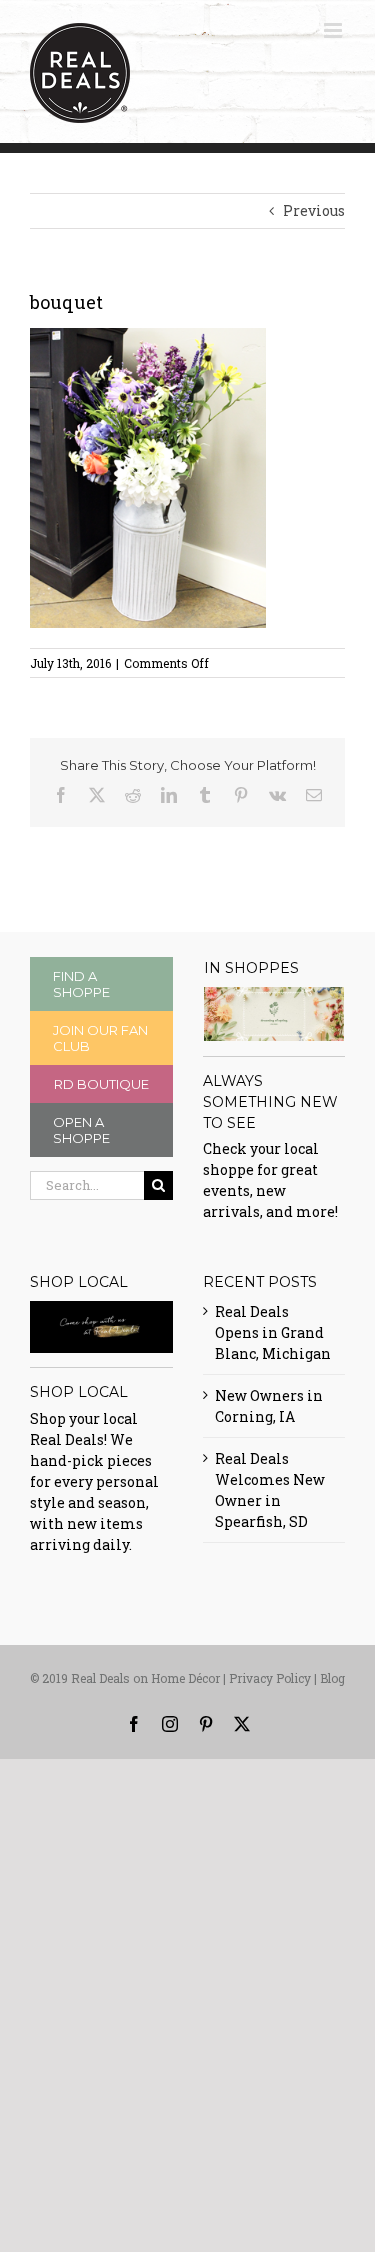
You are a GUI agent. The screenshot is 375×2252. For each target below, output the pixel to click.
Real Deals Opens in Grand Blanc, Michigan (273, 1332)
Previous (314, 210)
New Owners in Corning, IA (269, 1406)
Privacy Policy (270, 1678)
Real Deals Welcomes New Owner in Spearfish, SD (270, 1490)
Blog (332, 1678)
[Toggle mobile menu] (334, 30)
